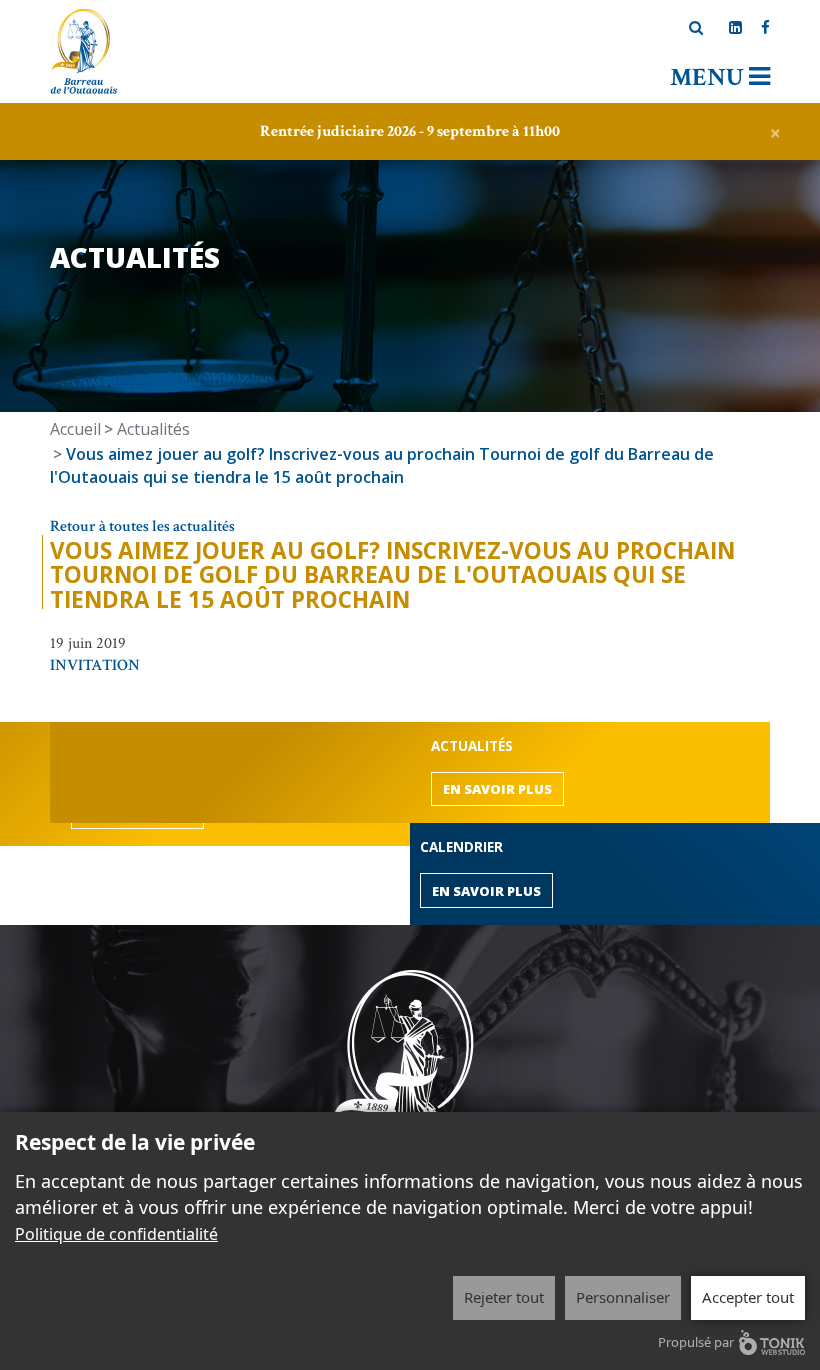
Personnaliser (623, 1297)
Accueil (75, 429)
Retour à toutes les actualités (142, 526)
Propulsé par (696, 1342)
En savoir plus (497, 789)
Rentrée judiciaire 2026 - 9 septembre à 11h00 (410, 131)
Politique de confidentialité (116, 1234)
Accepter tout (748, 1297)
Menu (709, 77)
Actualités (153, 429)
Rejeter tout (504, 1297)
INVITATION (95, 665)
